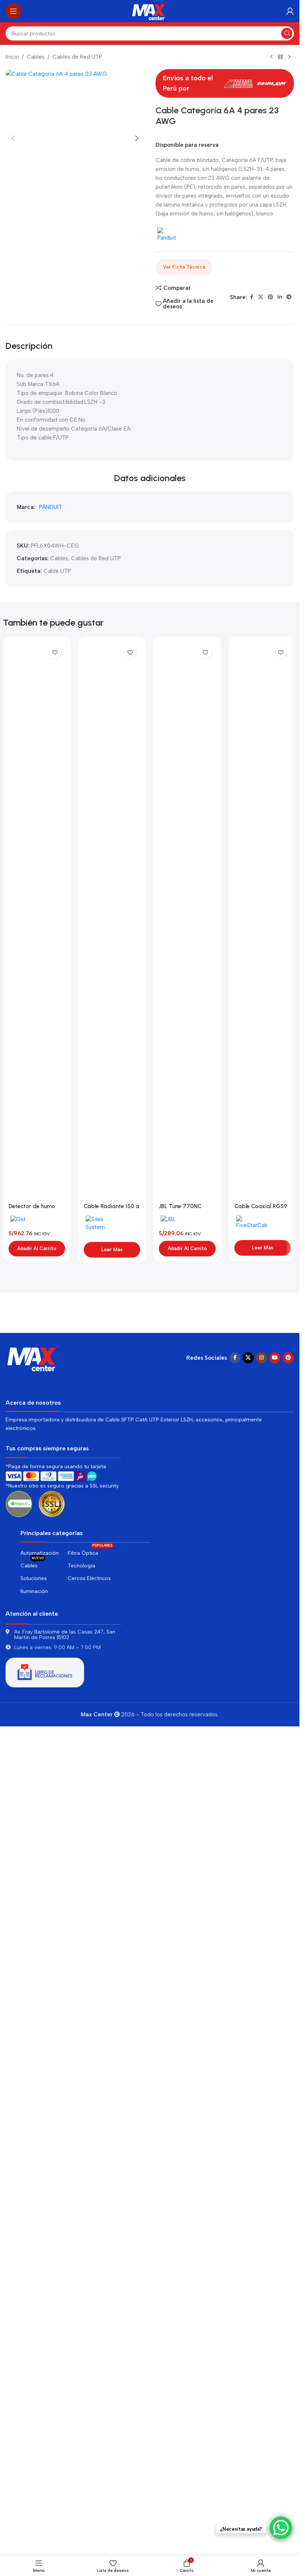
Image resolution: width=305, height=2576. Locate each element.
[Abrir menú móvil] (13, 11)
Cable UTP (57, 1449)
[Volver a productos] (280, 57)
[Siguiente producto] (289, 57)
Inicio (12, 57)
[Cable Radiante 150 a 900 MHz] (112, 1798)
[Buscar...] (287, 33)
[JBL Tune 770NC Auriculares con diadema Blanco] (187, 1798)
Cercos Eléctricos (89, 2416)
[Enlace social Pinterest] (270, 297)
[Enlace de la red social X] (261, 297)
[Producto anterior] (272, 57)
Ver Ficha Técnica (184, 267)
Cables (36, 57)
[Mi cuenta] (290, 11)
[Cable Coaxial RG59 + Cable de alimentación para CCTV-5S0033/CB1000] (263, 1798)
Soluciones (34, 2416)
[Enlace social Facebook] (251, 297)
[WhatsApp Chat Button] (281, 2528)
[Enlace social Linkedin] (280, 297)
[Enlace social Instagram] (261, 2195)
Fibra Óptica (90, 2389)
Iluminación (34, 2428)
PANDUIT (51, 1385)
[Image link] (33, 2194)
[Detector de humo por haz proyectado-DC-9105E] (37, 1798)
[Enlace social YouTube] (275, 2195)
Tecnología (81, 2403)
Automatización (40, 2390)
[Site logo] (150, 11)
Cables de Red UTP (77, 57)
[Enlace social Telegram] (289, 297)
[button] (13, 348)
